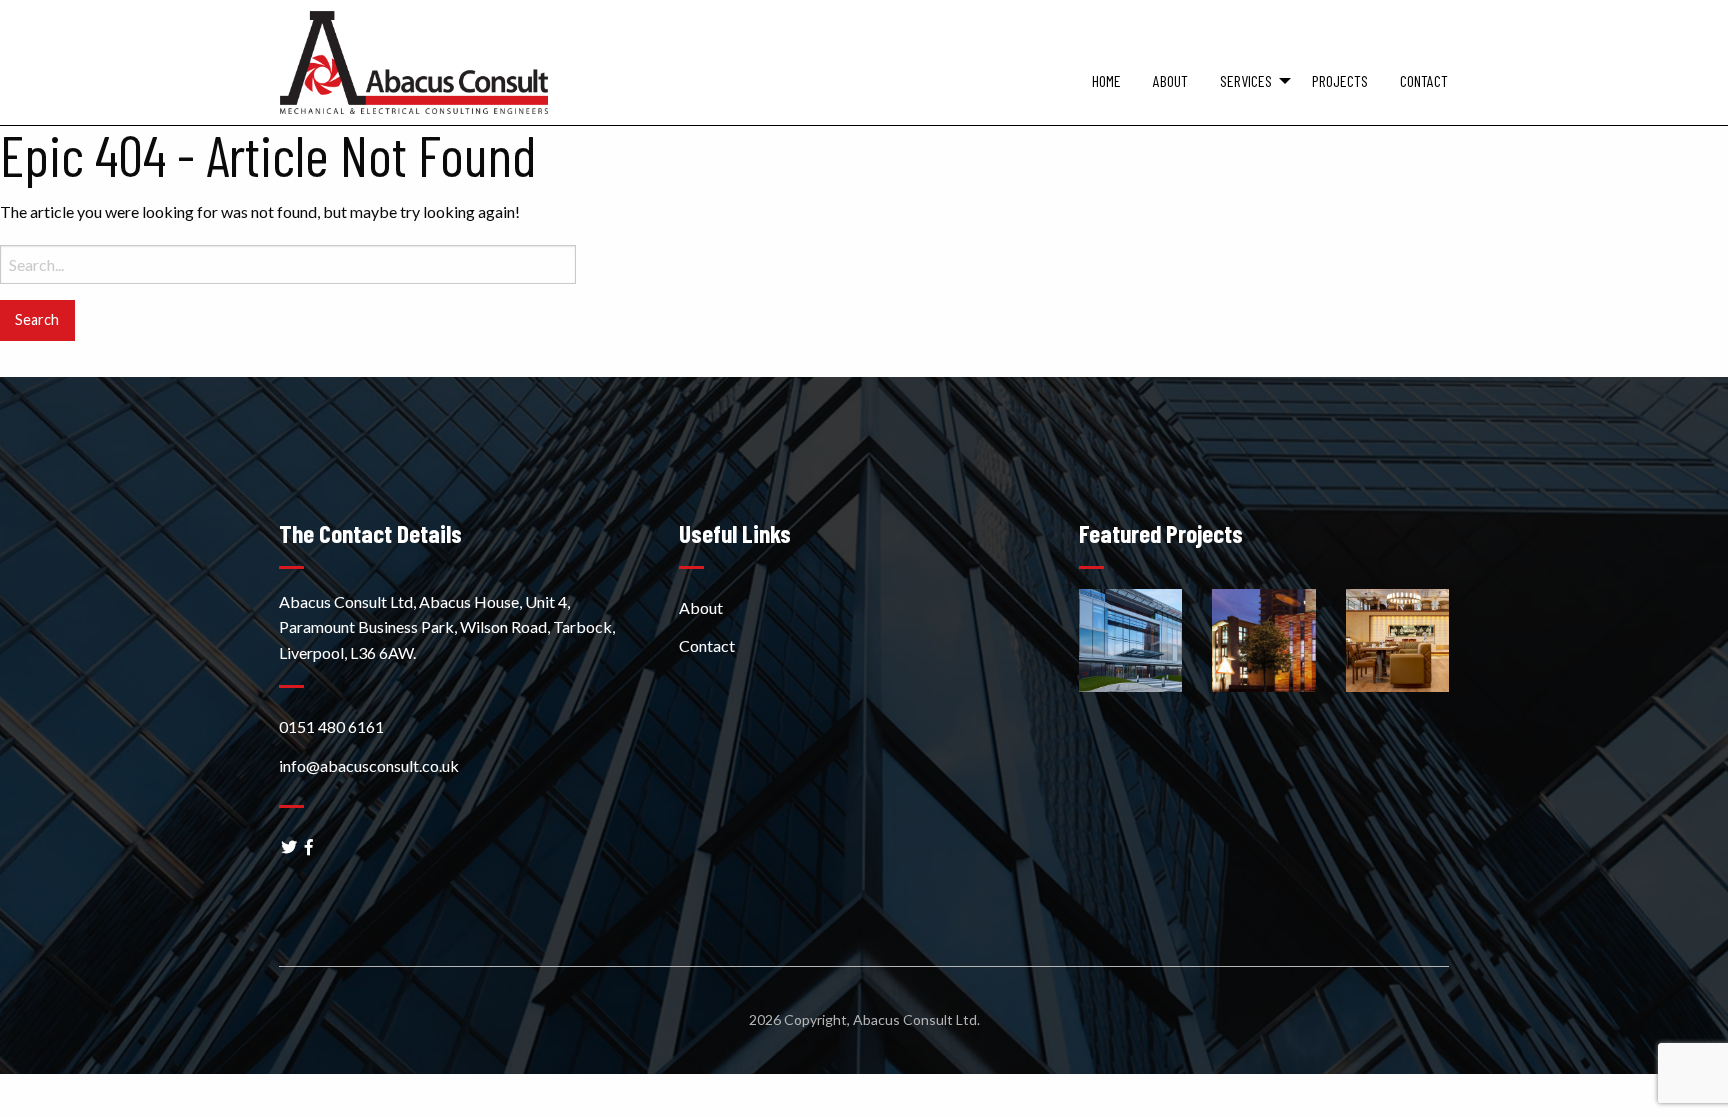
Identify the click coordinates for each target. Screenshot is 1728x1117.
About (1170, 80)
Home (1106, 80)
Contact (1424, 80)
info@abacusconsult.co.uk (369, 765)
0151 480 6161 (331, 726)
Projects (1340, 80)
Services (1246, 80)
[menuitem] (1106, 93)
